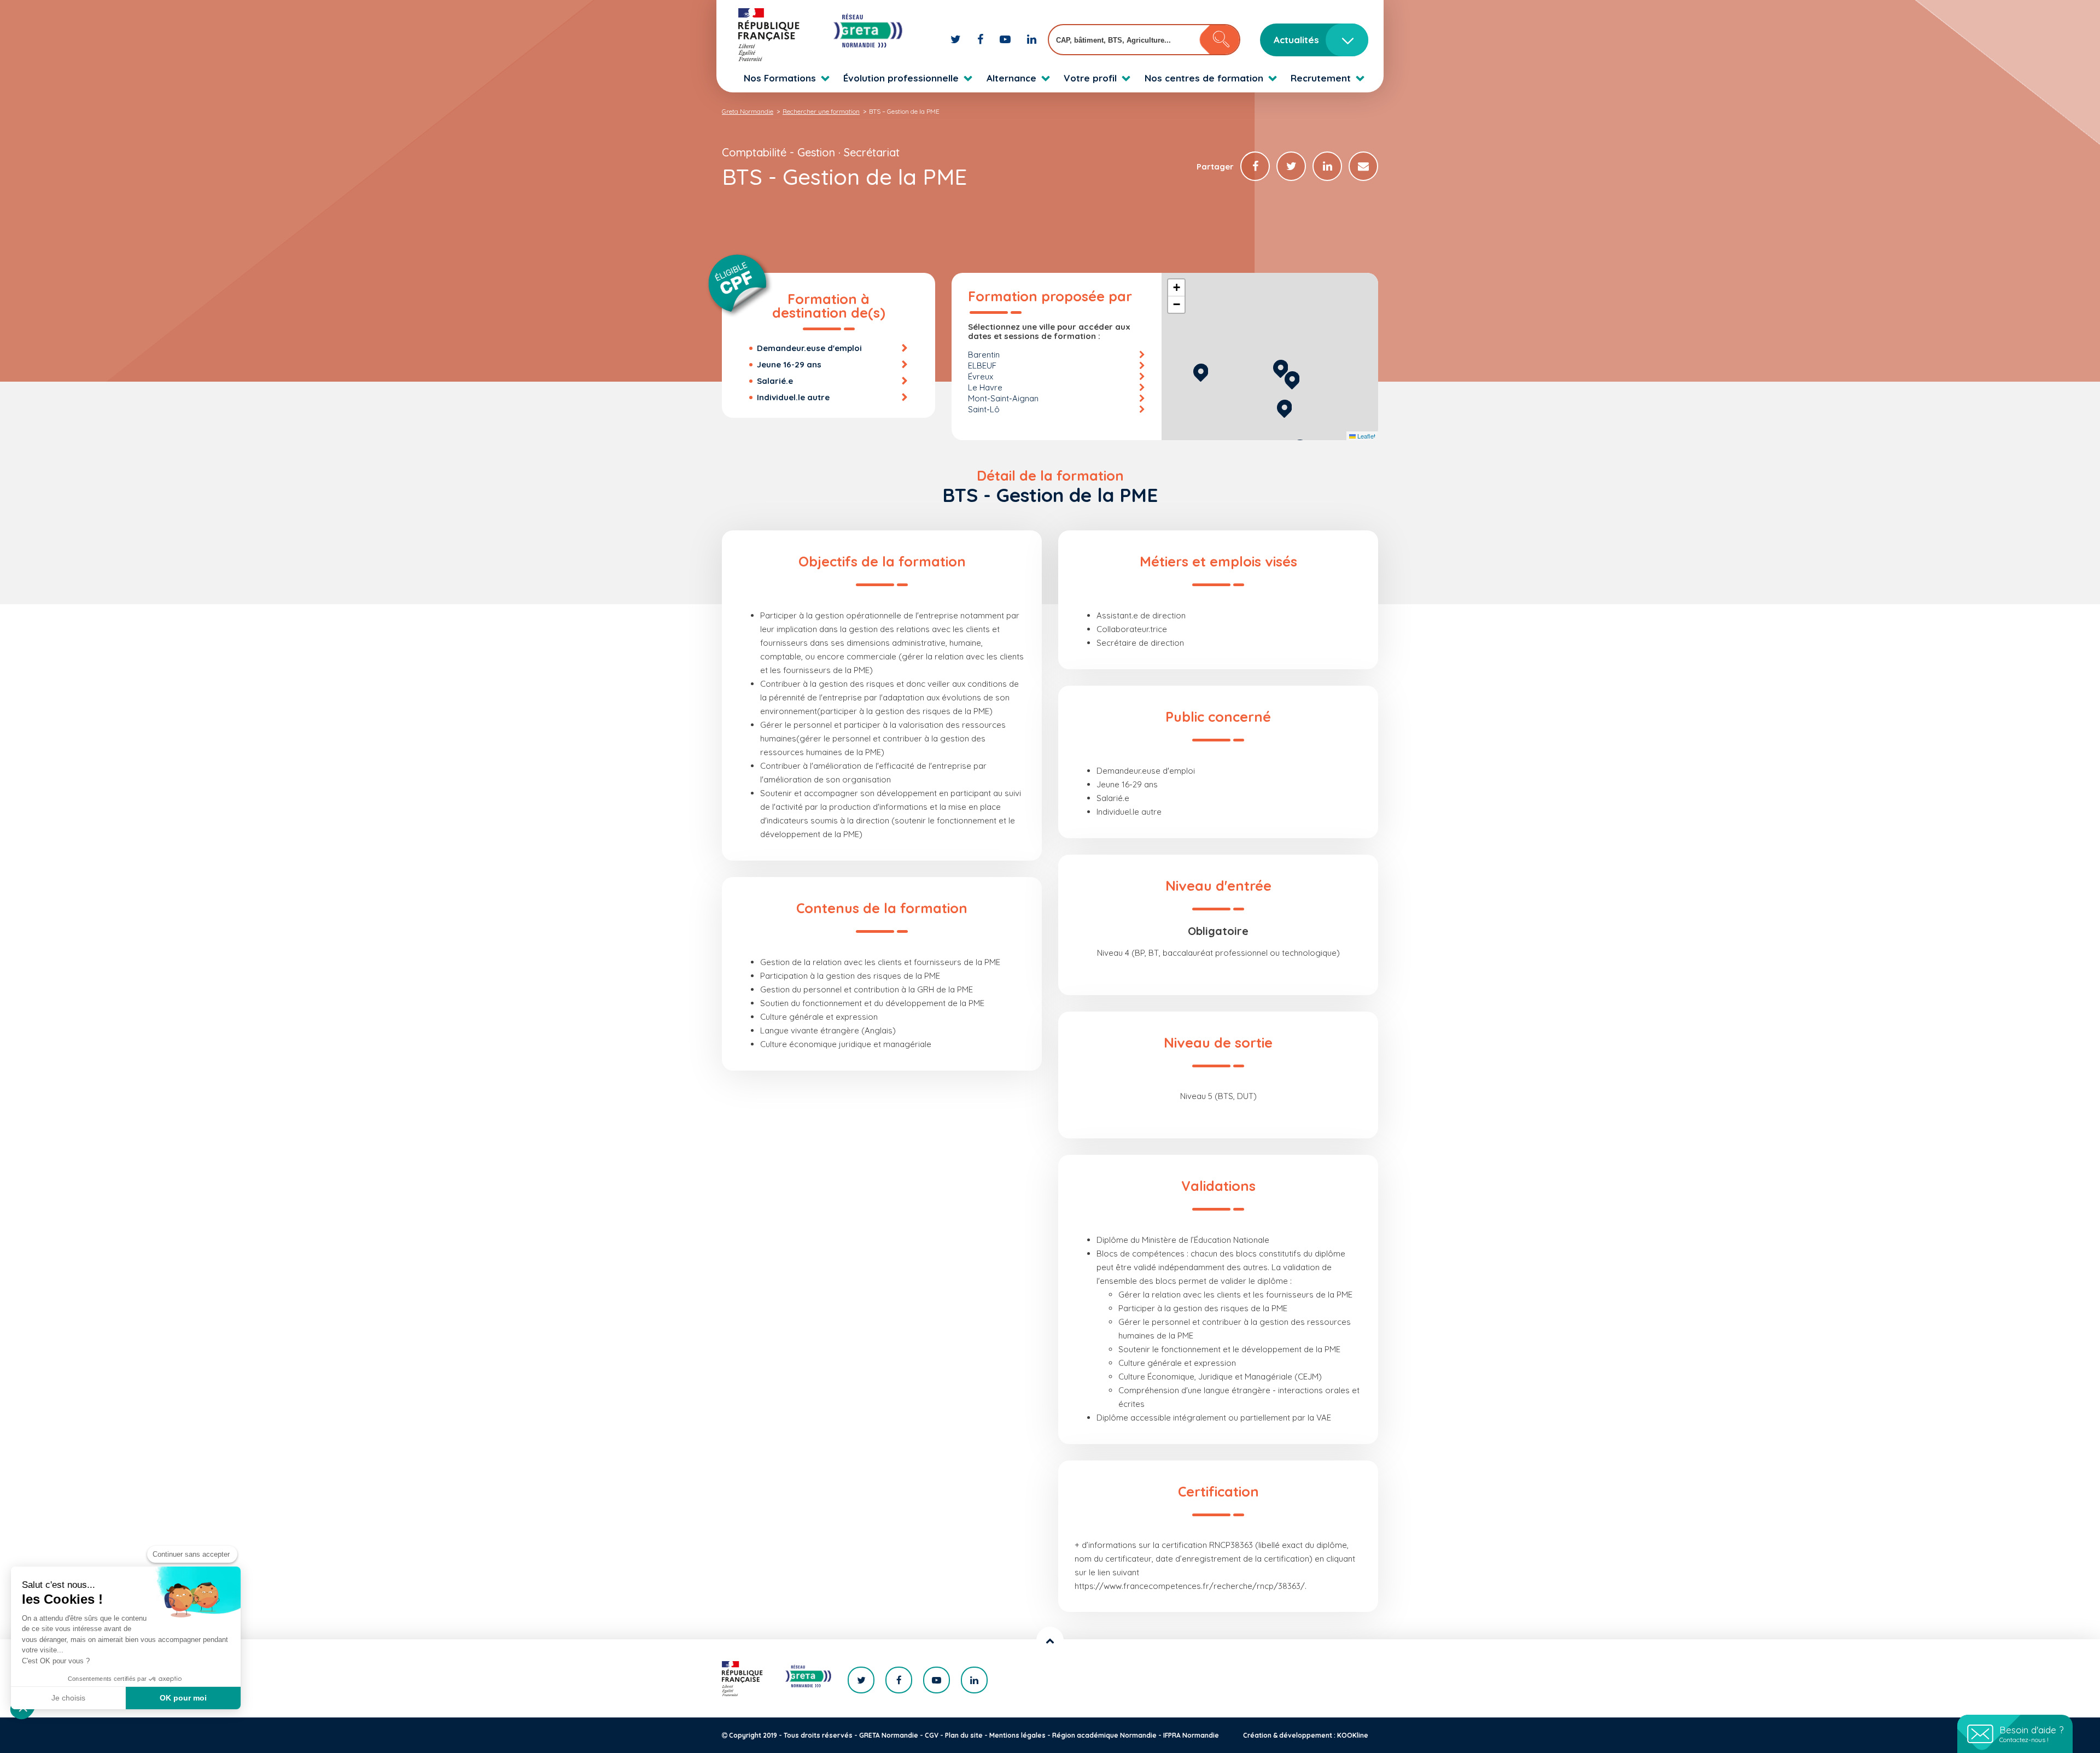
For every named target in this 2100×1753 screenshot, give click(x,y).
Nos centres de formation (1204, 78)
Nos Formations (780, 78)
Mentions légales (1017, 1735)
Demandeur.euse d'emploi (809, 348)
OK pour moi (183, 1698)
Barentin (984, 355)
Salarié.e (775, 381)
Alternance (1011, 78)
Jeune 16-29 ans (789, 364)
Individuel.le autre (793, 397)
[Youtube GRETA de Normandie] (1007, 39)
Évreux (981, 376)
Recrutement (1321, 78)
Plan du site (964, 1735)
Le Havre (985, 387)
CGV (932, 1735)
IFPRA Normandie (1191, 1735)
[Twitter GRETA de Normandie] (957, 39)
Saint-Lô (984, 409)
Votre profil (1090, 78)
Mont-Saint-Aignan (1003, 398)
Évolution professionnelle (901, 78)
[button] (1281, 367)
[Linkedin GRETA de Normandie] (1032, 39)
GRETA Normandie (889, 1735)
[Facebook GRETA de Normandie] (982, 39)
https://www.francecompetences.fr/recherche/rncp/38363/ (1190, 1586)
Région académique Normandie (1104, 1735)
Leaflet (1366, 436)
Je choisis (68, 1698)
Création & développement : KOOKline (1306, 1735)
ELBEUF (982, 366)
